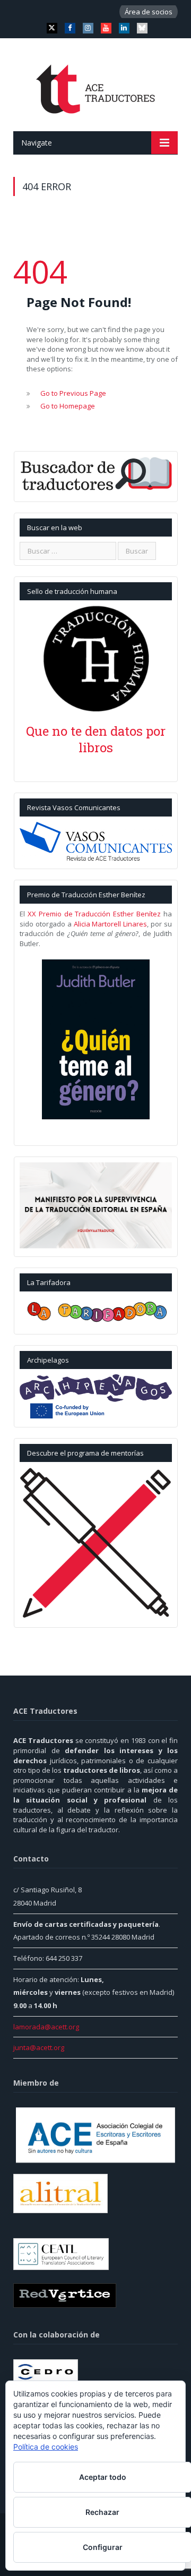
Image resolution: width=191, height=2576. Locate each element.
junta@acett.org (39, 2047)
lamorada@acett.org (46, 2027)
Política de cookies (46, 2447)
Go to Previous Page (73, 393)
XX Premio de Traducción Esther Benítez (94, 914)
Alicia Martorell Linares (111, 924)
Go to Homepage (68, 406)
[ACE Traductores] (96, 86)
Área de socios (149, 12)
